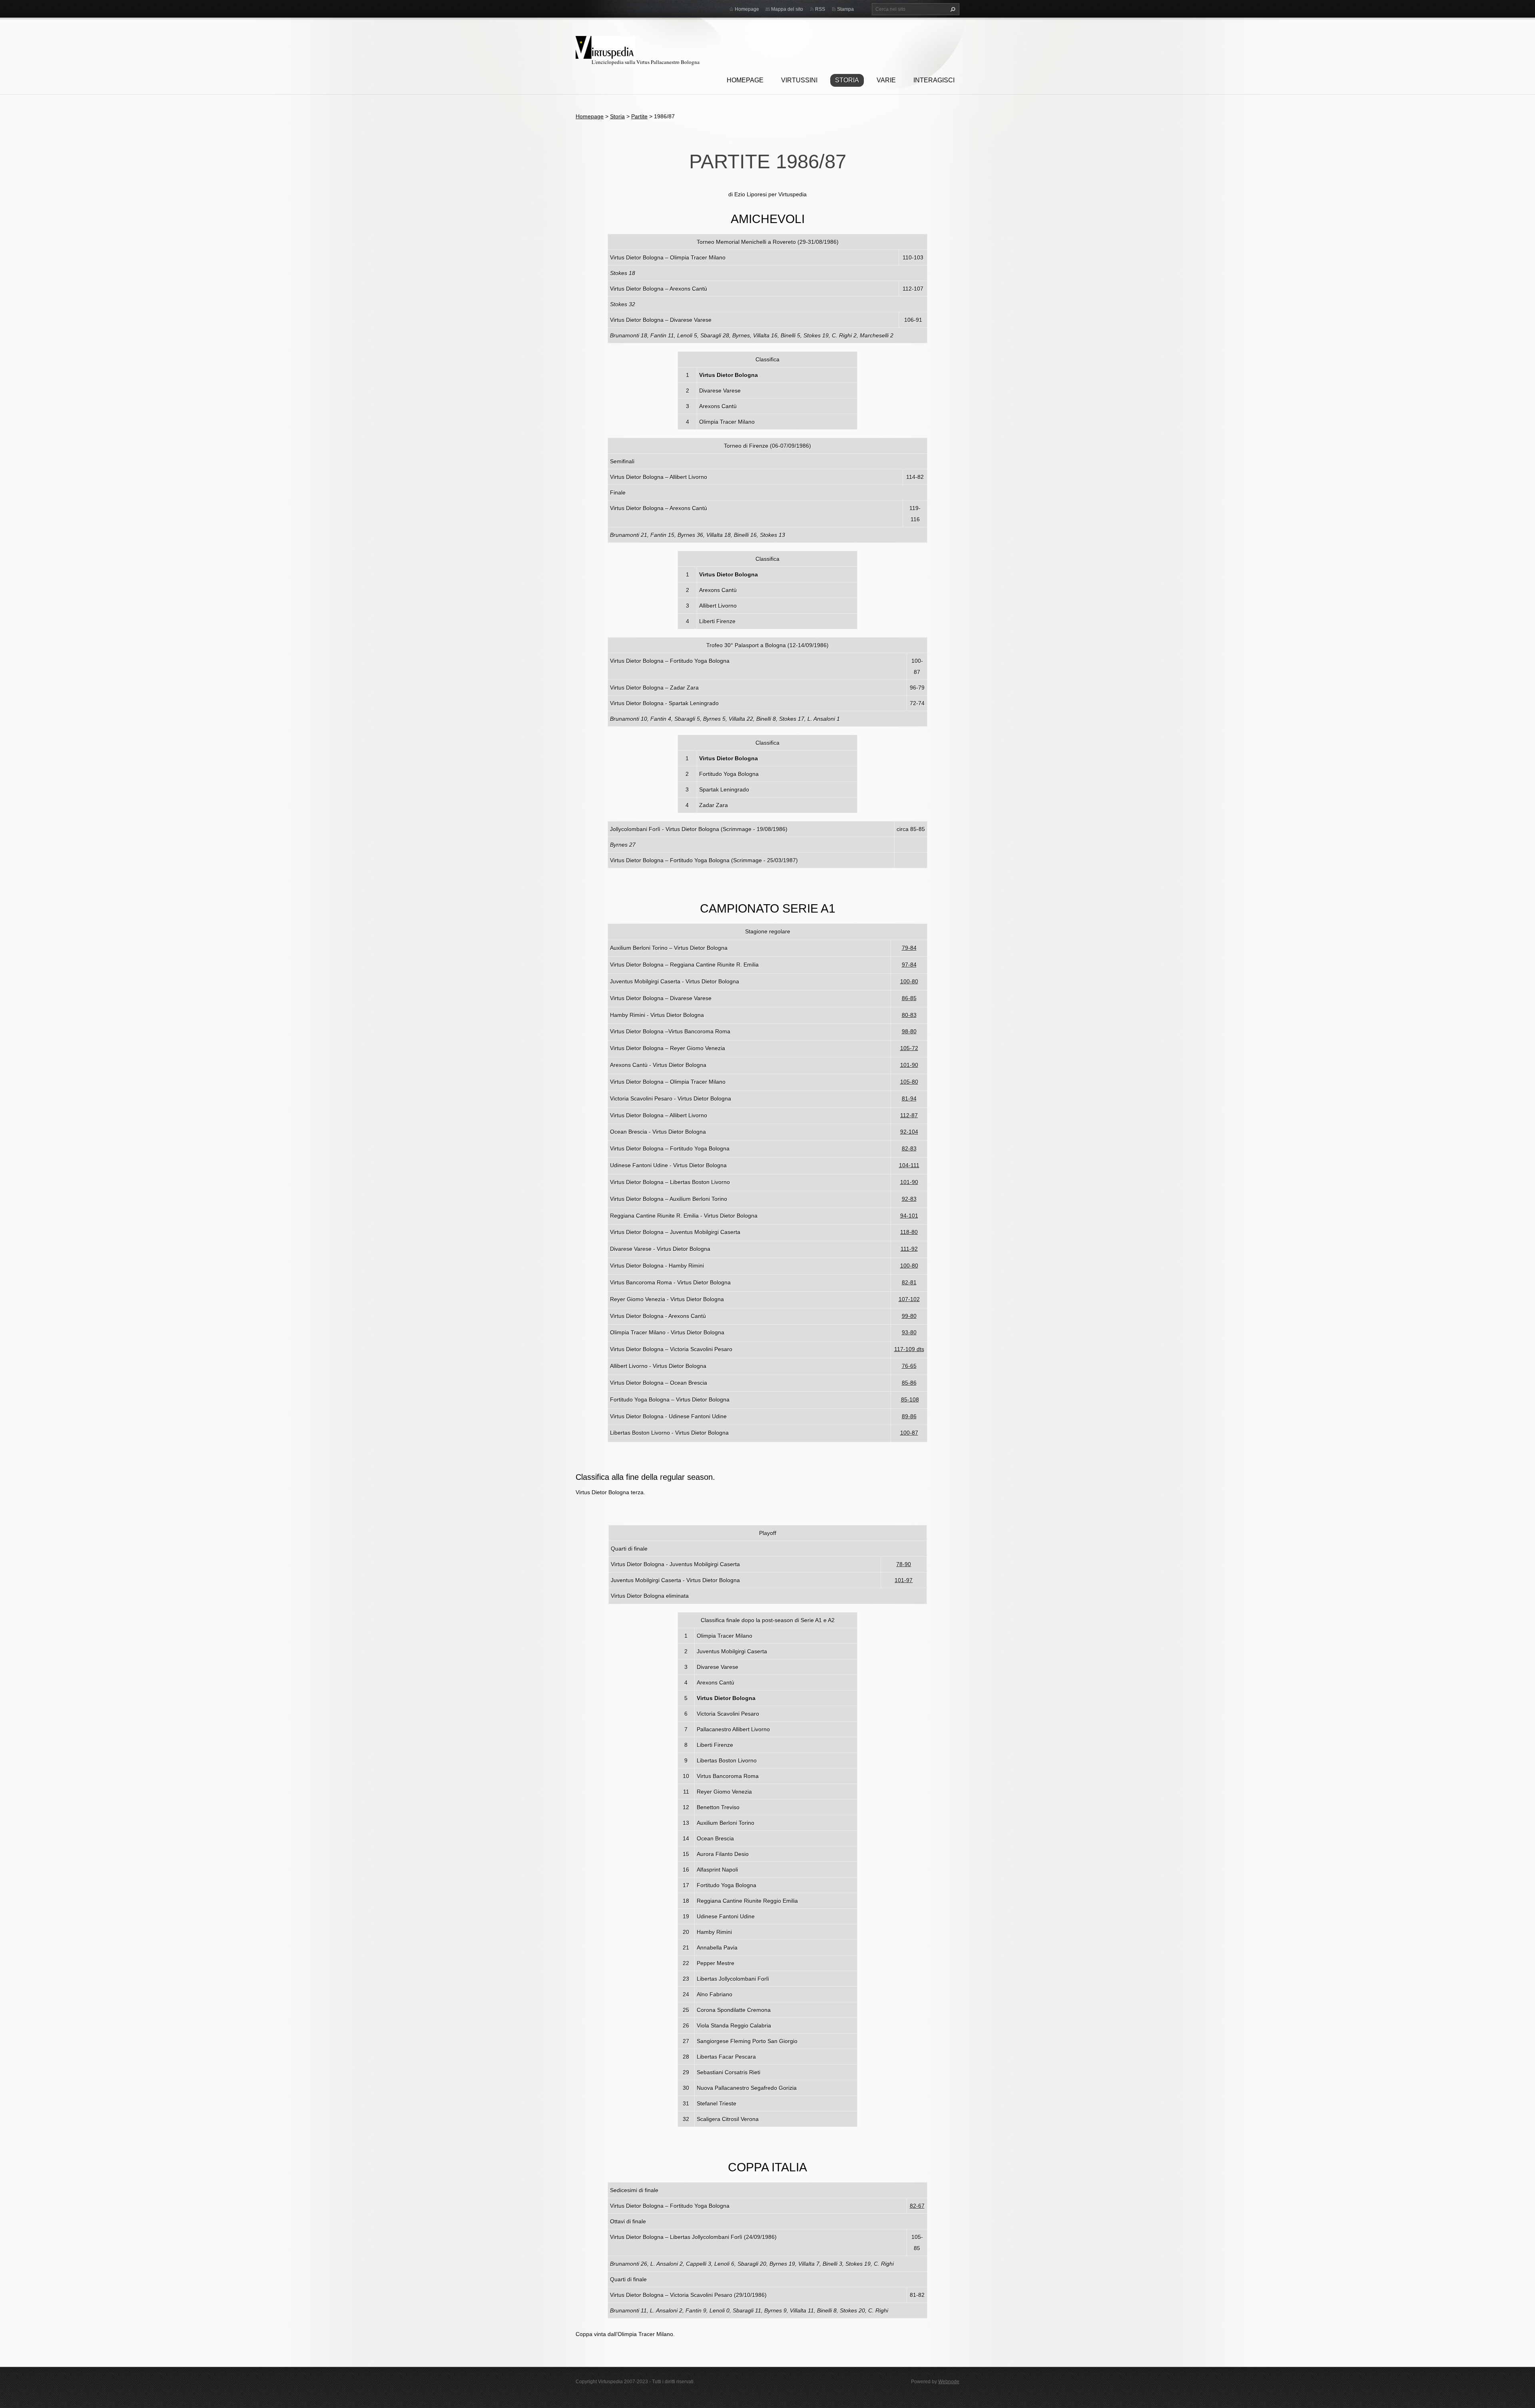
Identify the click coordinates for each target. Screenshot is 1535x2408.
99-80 (909, 1316)
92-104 (909, 1132)
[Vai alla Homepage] (606, 46)
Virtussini (799, 80)
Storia (847, 80)
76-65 (909, 1366)
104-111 (909, 1165)
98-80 (909, 1031)
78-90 (904, 1564)
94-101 (909, 1216)
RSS (820, 9)
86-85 (909, 998)
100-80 (909, 981)
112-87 (909, 1115)
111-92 (909, 1249)
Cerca (952, 9)
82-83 (909, 1148)
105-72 (909, 1048)
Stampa (845, 9)
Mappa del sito (787, 9)
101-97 (904, 1580)
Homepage (745, 80)
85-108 (910, 1399)
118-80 (909, 1232)
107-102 (909, 1299)
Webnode (949, 2382)
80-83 (909, 1015)
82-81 (909, 1282)
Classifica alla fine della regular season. (645, 1477)
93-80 (909, 1332)
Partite (639, 116)
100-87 (909, 1433)
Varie (886, 80)
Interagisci (934, 80)
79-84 (909, 948)
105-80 (909, 1082)
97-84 (909, 965)
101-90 (909, 1065)
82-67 (917, 2206)
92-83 (909, 1199)
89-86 (909, 1416)
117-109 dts (909, 1349)
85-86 (909, 1383)
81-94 (909, 1098)
